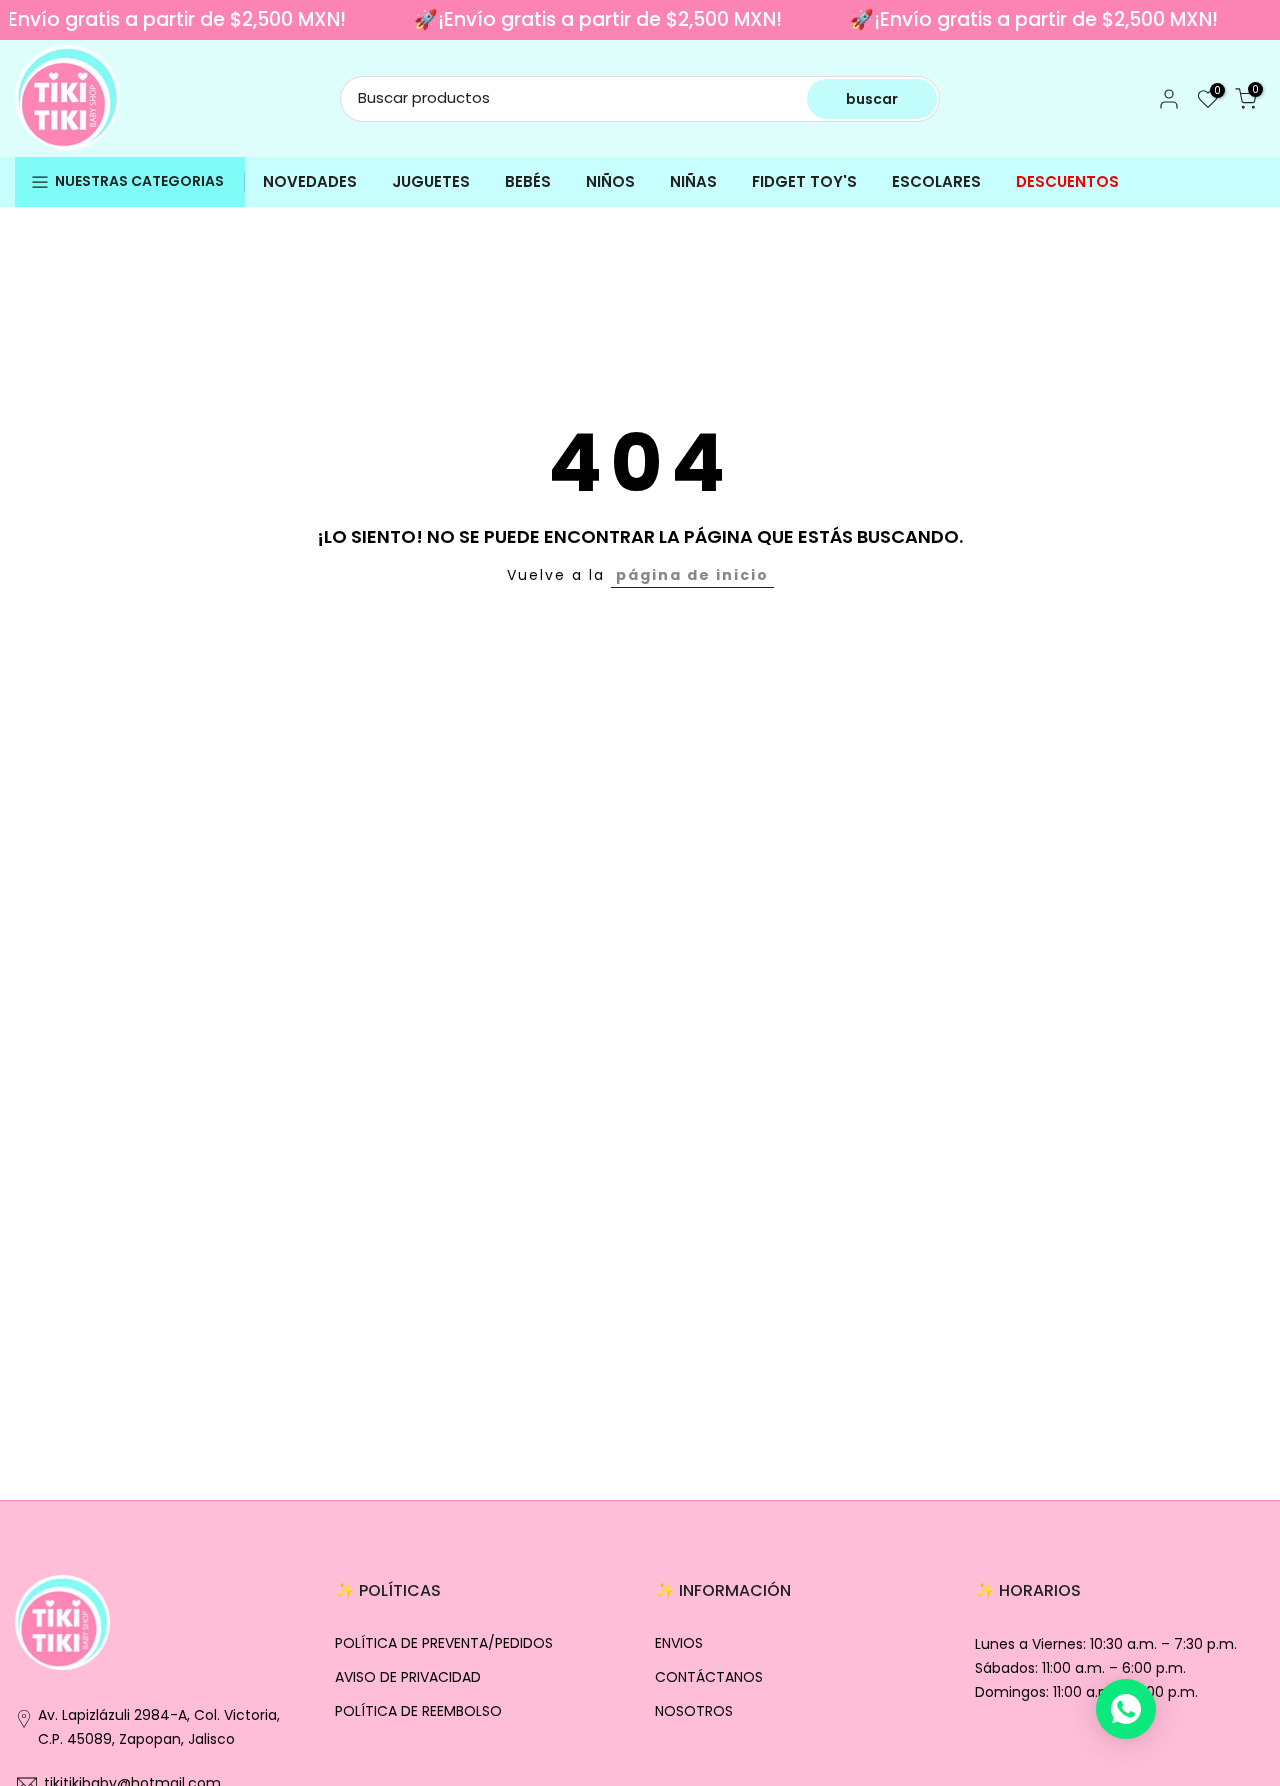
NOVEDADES (310, 181)
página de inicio (692, 575)
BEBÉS (528, 181)
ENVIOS (679, 1643)
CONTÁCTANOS (709, 1677)
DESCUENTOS (1067, 181)
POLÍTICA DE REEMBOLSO (418, 1711)
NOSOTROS (694, 1711)
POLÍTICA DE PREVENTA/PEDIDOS (444, 1643)
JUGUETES (431, 181)
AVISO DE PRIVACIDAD (408, 1677)
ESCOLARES (936, 181)
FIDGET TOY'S (804, 181)
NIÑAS (693, 181)
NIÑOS (610, 181)
